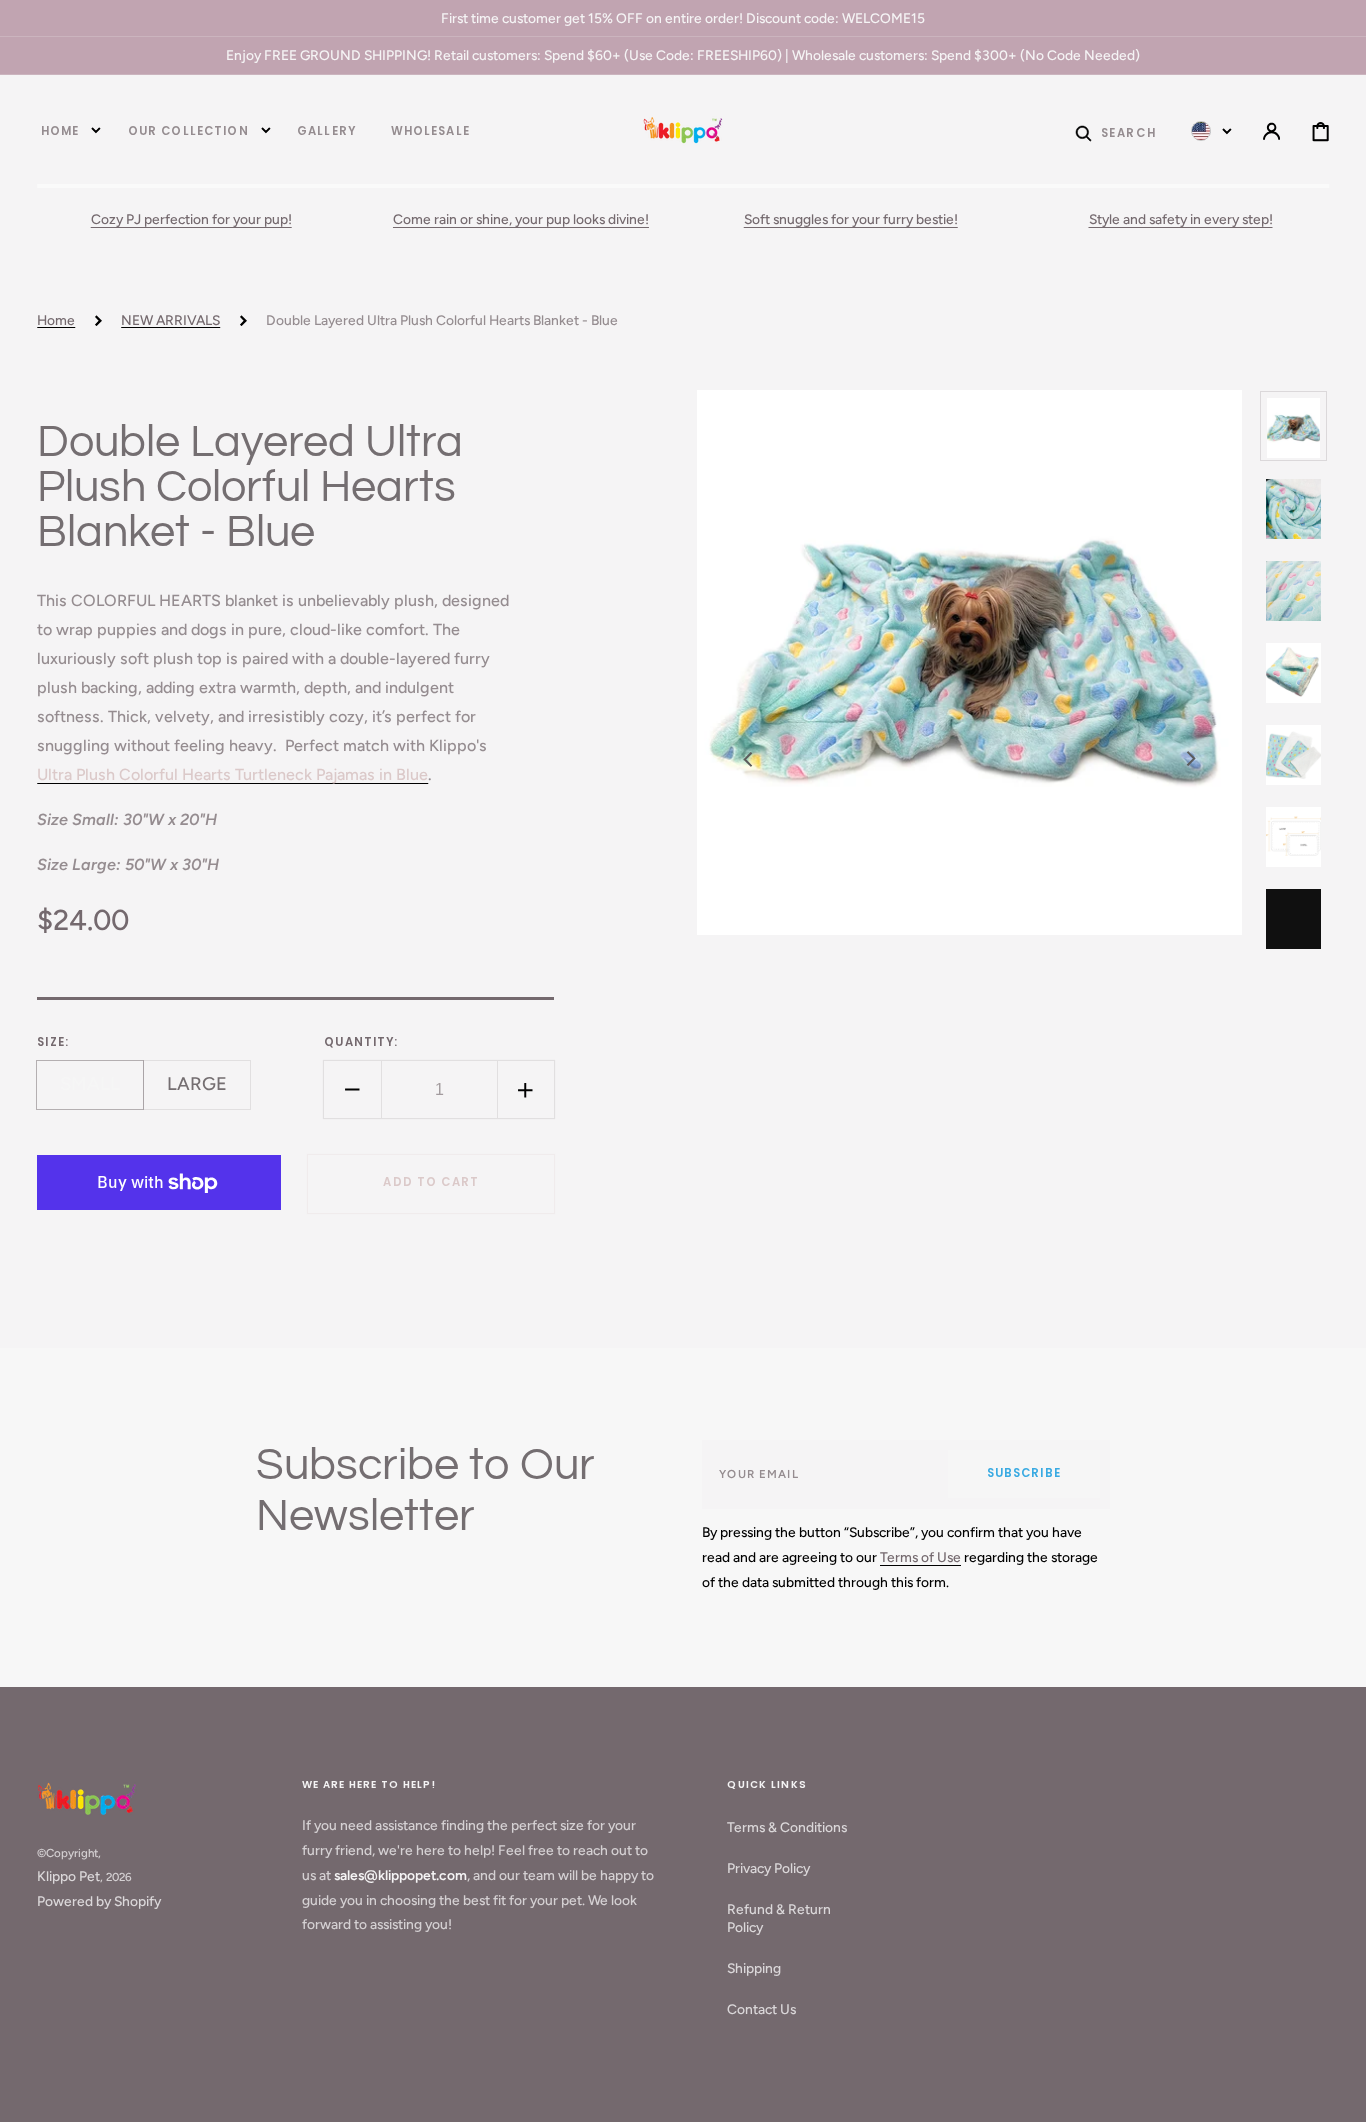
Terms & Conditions (787, 1827)
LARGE (209, 1092)
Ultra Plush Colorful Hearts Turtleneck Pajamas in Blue (232, 775)
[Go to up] (1336, 2092)
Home (56, 320)
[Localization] (1211, 131)
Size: (53, 1043)
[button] (1115, 131)
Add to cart (431, 1182)
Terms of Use (920, 1557)
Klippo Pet (68, 1876)
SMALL (102, 1092)
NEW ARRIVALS (170, 320)
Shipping (754, 1968)
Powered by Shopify (99, 1901)
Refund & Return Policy (779, 1918)
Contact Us (761, 2009)
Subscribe (1024, 1473)
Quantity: (361, 1043)
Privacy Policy (768, 1868)
